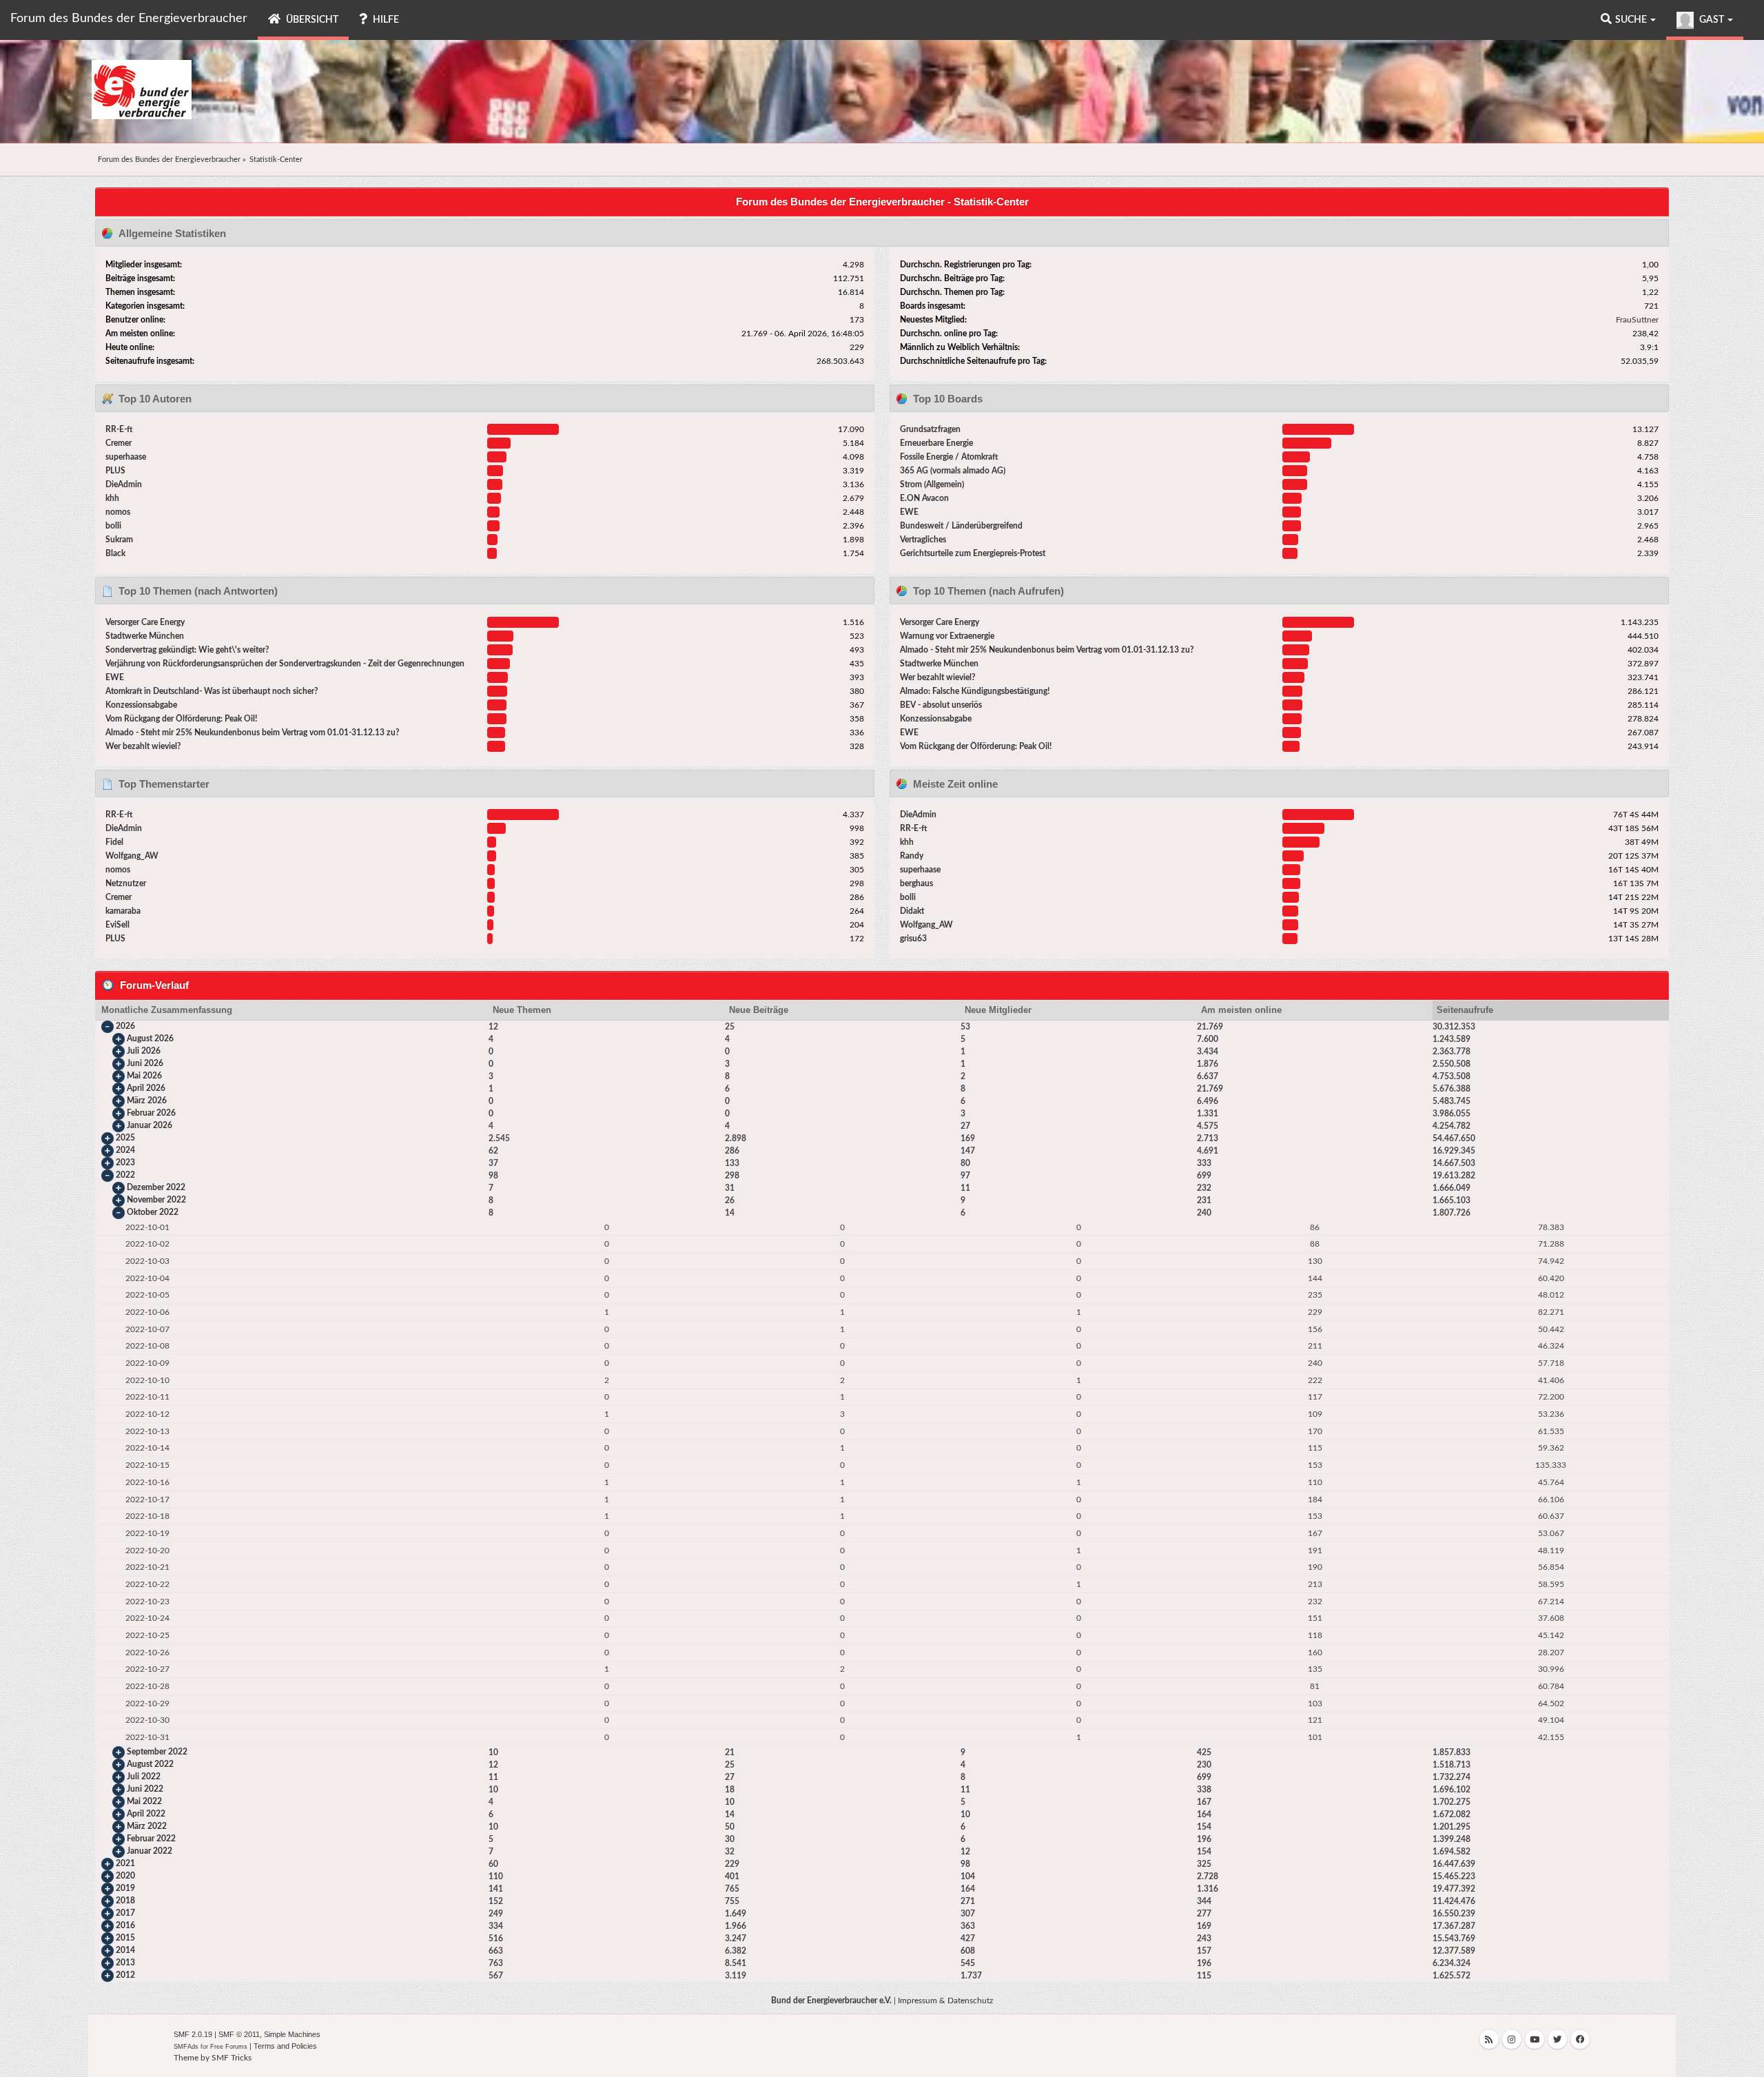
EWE (909, 512)
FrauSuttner (1637, 320)
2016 (125, 1925)
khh (112, 498)
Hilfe (385, 20)
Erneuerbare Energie (936, 443)
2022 (125, 1175)
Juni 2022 (145, 1789)
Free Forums (229, 2047)
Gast (1712, 20)
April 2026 (146, 1088)
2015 (125, 1938)
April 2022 (146, 1814)
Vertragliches (923, 540)
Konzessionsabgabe (141, 705)
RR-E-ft (119, 429)
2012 (125, 1975)
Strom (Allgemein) (932, 484)
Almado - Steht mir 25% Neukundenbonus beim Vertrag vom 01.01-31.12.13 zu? (253, 733)
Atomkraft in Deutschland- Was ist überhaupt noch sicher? (212, 691)
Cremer (119, 443)
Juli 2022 (144, 1777)
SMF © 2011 (239, 2034)
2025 (125, 1138)
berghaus (916, 883)
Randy (912, 856)
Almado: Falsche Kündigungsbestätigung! (975, 691)
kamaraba (123, 911)
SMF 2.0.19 (193, 2034)
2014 (125, 1950)
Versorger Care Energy (145, 622)
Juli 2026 (144, 1051)
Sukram (119, 540)
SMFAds (186, 2047)
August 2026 (150, 1038)
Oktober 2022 (153, 1212)
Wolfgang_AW (132, 856)
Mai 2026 (144, 1076)
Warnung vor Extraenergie (947, 636)
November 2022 (156, 1200)
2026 (125, 1026)
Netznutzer (126, 883)
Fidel (114, 842)
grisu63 (913, 939)
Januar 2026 (150, 1125)
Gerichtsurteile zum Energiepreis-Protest (973, 553)
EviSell (117, 925)
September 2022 (157, 1752)
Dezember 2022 (156, 1187)
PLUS (115, 471)
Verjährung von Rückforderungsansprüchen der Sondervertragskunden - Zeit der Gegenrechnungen (285, 664)
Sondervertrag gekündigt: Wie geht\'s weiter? (187, 650)
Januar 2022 (150, 1851)
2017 (125, 1913)
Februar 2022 (151, 1839)
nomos (118, 512)
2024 (125, 1150)
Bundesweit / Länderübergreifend (961, 526)
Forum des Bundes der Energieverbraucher (129, 19)
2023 (125, 1163)
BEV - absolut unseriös (941, 705)
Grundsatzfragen (930, 429)
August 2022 (150, 1764)
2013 (125, 1963)
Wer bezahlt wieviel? (143, 746)
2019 (125, 1888)
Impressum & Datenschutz (945, 2001)
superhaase (126, 457)
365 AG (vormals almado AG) (953, 471)
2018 (125, 1901)
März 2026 (147, 1101)
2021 (125, 1863)
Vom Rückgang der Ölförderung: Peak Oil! (181, 719)
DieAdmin (124, 484)
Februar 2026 (151, 1113)
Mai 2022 (144, 1801)
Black (115, 553)
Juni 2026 (145, 1063)
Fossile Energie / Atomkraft (949, 457)
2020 (125, 1876)
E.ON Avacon (924, 498)
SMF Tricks (232, 2058)
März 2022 (147, 1826)
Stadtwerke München (145, 636)
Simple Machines (292, 2034)
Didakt (912, 911)
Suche (1632, 20)
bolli (113, 526)
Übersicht (311, 20)
